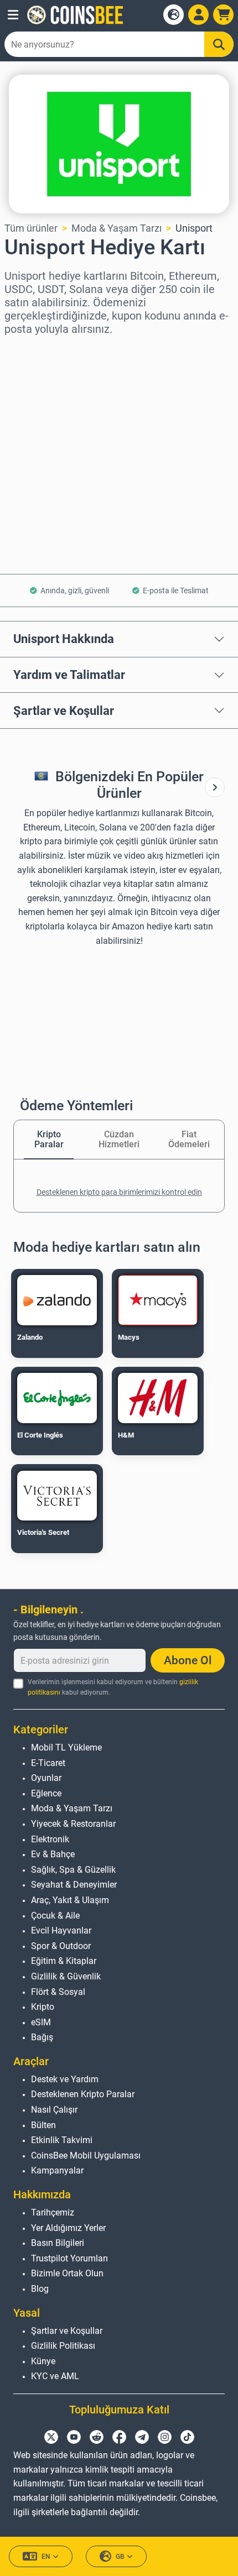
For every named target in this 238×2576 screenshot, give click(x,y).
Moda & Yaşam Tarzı (117, 228)
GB (120, 2557)
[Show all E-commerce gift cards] (215, 787)
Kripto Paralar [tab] (49, 1139)
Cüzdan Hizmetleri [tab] (119, 1139)
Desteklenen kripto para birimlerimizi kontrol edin (119, 1192)
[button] (13, 15)
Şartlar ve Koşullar (64, 710)
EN (46, 2557)
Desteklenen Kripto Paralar (83, 2094)
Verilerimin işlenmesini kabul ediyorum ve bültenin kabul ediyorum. (113, 1687)
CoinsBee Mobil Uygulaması (86, 2156)
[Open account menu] (198, 15)
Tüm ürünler (31, 228)
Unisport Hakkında (64, 639)
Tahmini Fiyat (35, 445)
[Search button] (219, 44)
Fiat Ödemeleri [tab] (189, 1139)
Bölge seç (26, 350)
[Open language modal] (174, 15)
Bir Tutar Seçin (37, 398)
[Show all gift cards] (215, 787)
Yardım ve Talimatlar (69, 675)
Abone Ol (188, 1660)
